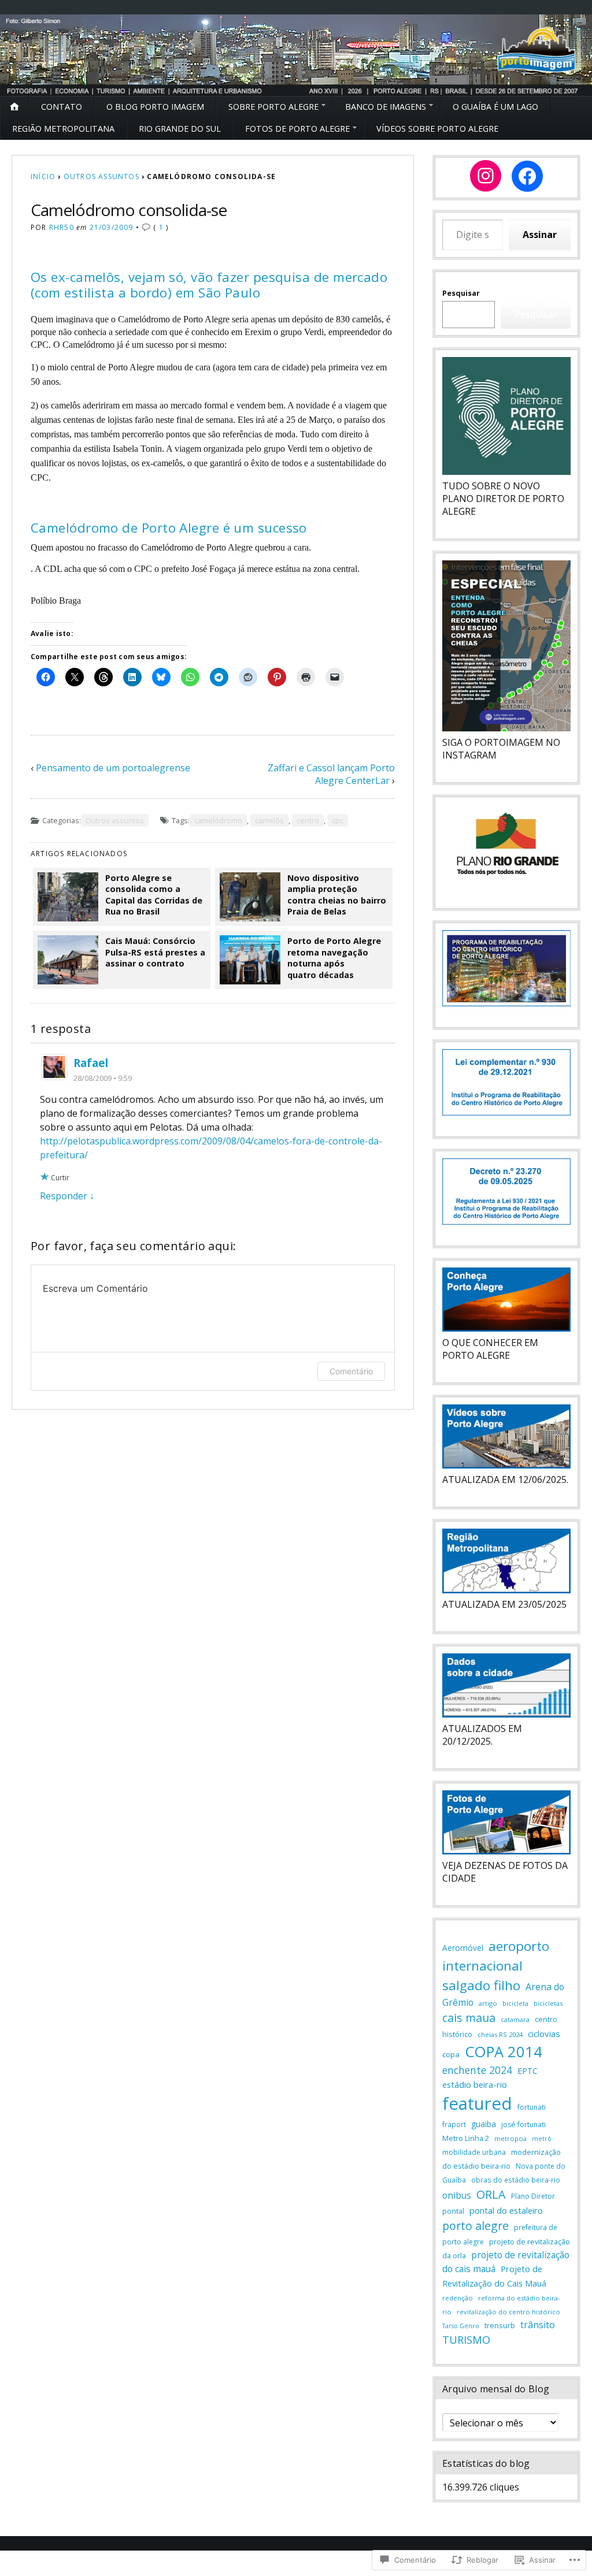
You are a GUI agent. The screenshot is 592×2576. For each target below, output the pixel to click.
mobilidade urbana (474, 2152)
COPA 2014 (504, 2051)
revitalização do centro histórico (508, 2312)
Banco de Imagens (386, 107)
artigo (488, 2003)
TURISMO (466, 2340)
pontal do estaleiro (506, 2210)
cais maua (469, 2018)
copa (451, 2054)
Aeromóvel (463, 1948)
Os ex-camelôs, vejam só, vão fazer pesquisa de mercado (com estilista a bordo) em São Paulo (209, 285)
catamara (515, 2019)
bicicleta (515, 2003)
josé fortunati (523, 2125)
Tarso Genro (461, 2326)
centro (308, 820)
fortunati (532, 2107)
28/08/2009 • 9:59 (103, 1078)
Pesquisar (461, 293)
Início (43, 176)
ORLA (491, 2194)
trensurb (500, 2326)
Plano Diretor (533, 2196)
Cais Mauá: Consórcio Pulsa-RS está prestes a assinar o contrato (155, 952)
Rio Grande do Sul (180, 129)
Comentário (351, 1371)
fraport (454, 2124)
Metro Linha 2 (466, 2138)
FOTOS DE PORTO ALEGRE (297, 129)
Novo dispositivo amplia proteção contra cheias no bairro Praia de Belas (337, 895)
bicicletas (548, 2003)
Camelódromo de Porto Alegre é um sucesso (169, 528)
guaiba (484, 2124)
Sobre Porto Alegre (273, 107)
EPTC (528, 2071)
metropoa (510, 2138)
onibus (457, 2196)
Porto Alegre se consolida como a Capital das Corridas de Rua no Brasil (154, 895)
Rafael (91, 1063)
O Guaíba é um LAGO (495, 107)
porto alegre (476, 2226)
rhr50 (62, 227)
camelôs (269, 820)
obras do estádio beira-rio (516, 2180)
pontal (453, 2211)
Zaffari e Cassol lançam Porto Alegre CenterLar (331, 774)
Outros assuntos (101, 176)
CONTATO (62, 107)
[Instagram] (486, 176)
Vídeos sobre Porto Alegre (437, 129)
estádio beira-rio (475, 2084)
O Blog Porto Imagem (155, 107)
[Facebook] (527, 176)
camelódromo (218, 820)
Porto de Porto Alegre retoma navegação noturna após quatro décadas (334, 958)
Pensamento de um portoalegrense (113, 768)
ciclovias (544, 2034)
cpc (338, 820)
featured (477, 2103)
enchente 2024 (477, 2070)
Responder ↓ (67, 1196)
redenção (458, 2298)
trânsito (538, 2325)
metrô (542, 2138)
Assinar (540, 235)
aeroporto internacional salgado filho (496, 1966)
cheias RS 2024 (500, 2034)
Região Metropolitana (63, 129)
